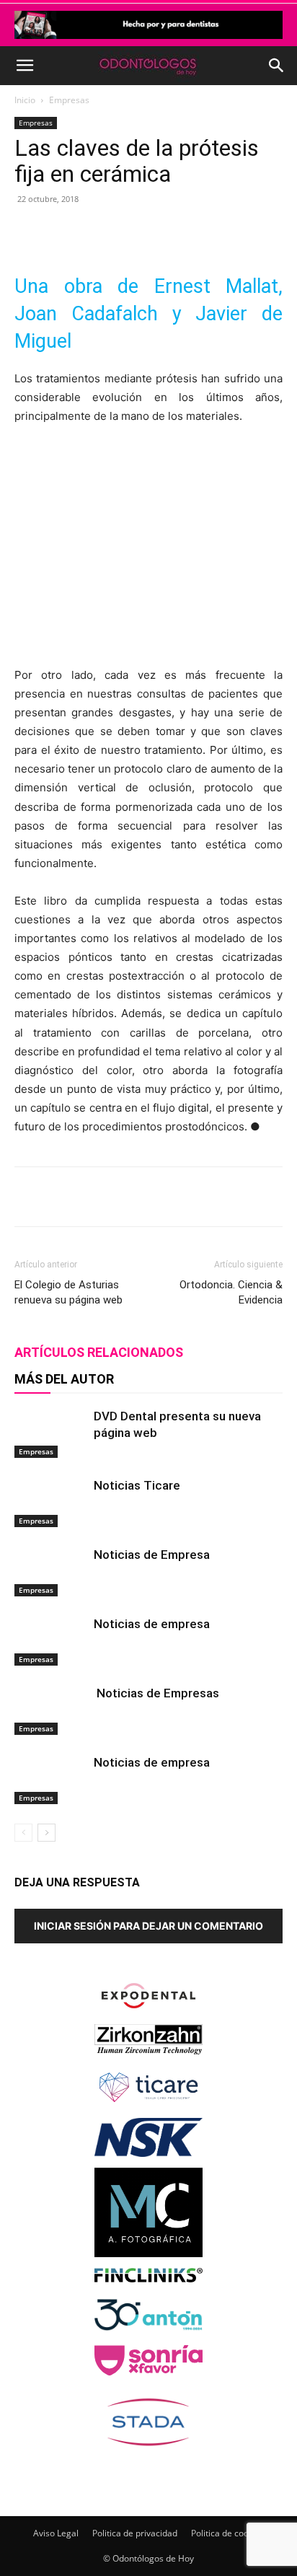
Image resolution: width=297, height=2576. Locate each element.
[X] (107, 232)
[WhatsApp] (141, 232)
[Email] (174, 232)
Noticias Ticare (137, 1485)
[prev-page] (23, 1833)
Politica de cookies (228, 2533)
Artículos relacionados (99, 1352)
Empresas (69, 100)
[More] (208, 232)
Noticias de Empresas (156, 1693)
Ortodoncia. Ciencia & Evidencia (231, 1292)
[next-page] (46, 1833)
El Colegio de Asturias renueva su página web (68, 1292)
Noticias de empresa (152, 1624)
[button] (25, 66)
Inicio (25, 100)
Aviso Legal (56, 2533)
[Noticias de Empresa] (50, 1571)
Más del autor (64, 1379)
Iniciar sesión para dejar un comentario (148, 1926)
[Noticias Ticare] (50, 1502)
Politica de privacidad (135, 2533)
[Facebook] (74, 232)
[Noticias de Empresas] (50, 1710)
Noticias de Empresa (152, 1555)
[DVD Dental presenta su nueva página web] (50, 1433)
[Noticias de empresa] (50, 1641)
